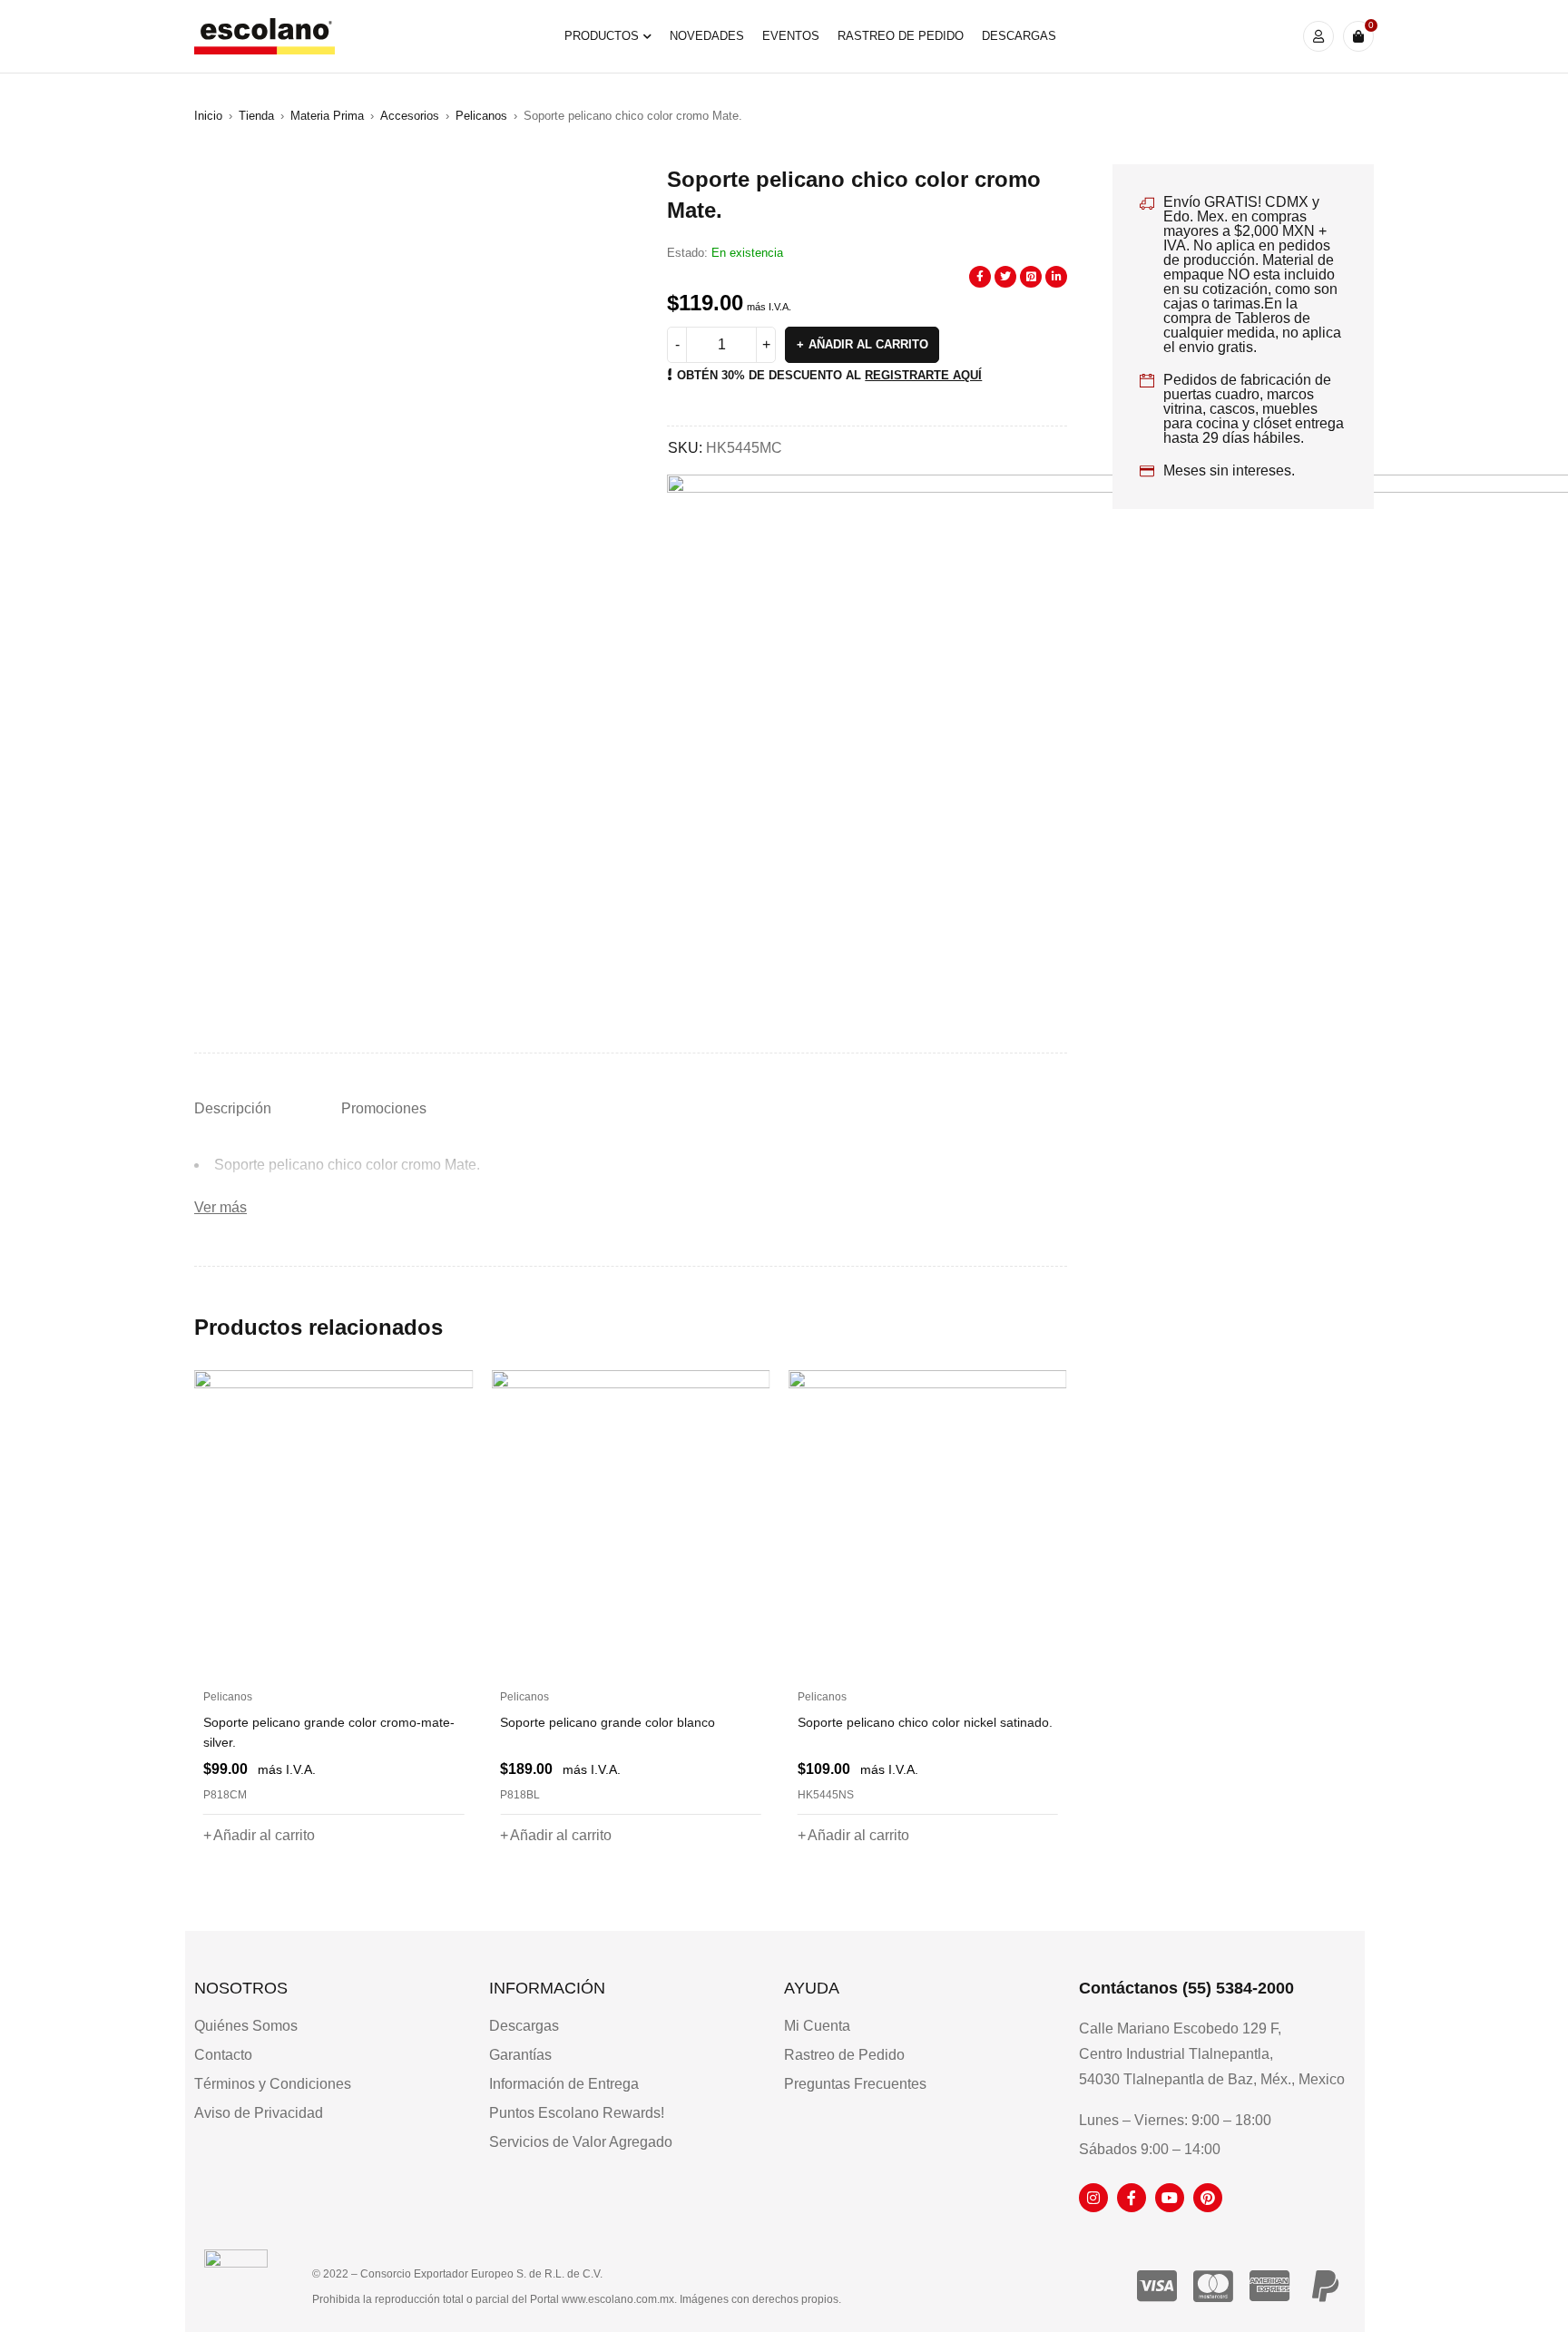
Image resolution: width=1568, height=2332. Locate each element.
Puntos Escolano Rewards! (577, 2113)
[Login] (1318, 36)
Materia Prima (327, 116)
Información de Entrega (564, 2084)
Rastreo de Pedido (844, 2055)
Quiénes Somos (246, 2026)
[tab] (233, 1109)
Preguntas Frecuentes (855, 2084)
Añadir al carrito (868, 344)
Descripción (233, 1108)
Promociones (384, 1108)
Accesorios (410, 116)
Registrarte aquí (923, 375)
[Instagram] (1093, 2198)
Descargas (524, 2026)
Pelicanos (481, 116)
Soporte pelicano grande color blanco (608, 1722)
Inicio (208, 116)
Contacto (223, 2055)
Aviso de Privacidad (259, 2113)
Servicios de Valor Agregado (581, 2142)
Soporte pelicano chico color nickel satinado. (925, 1722)
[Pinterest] (1208, 2198)
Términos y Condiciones (273, 2084)
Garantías (520, 2055)
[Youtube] (1170, 2198)
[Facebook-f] (1132, 2198)
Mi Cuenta (817, 2026)
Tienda (256, 116)
